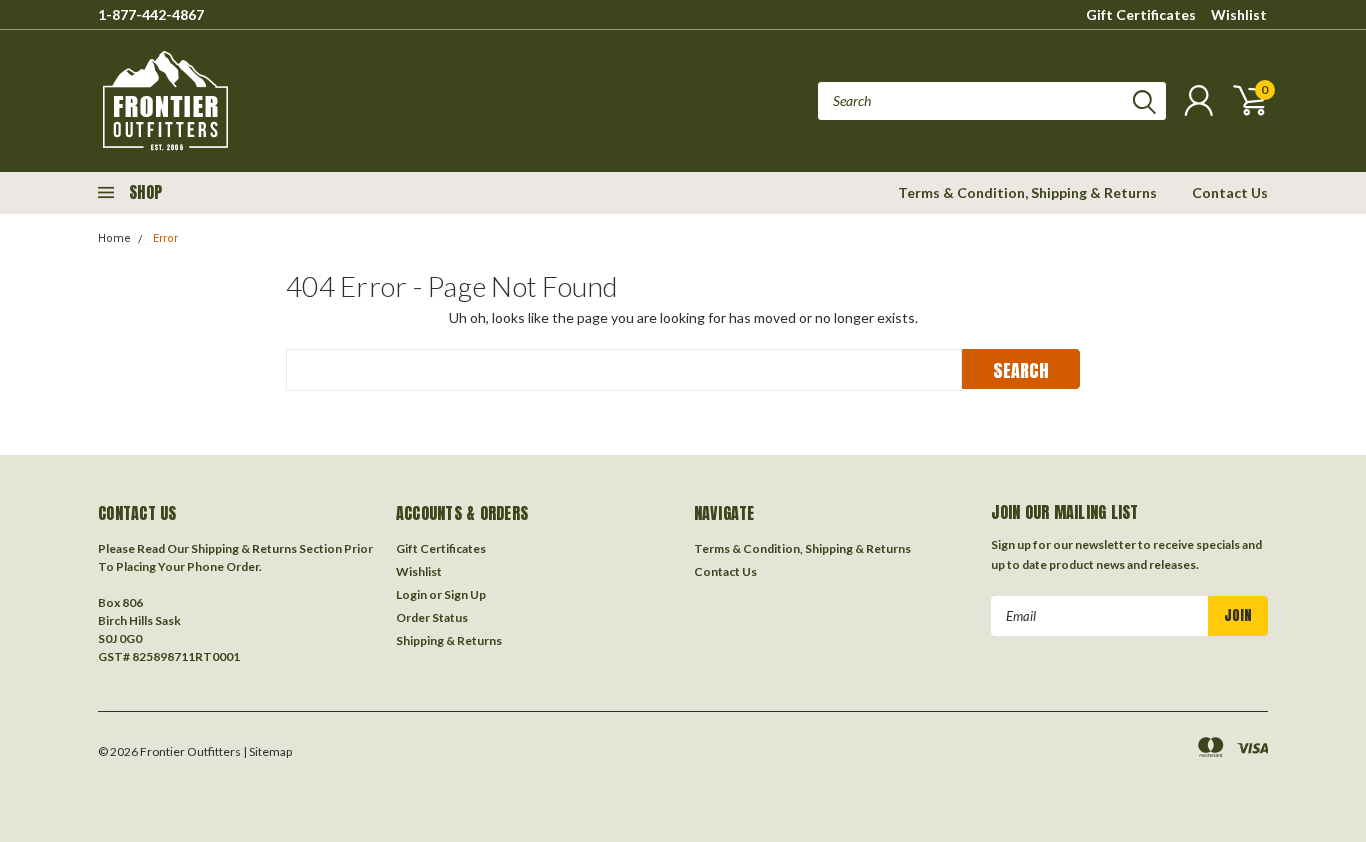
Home (114, 238)
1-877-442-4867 (151, 14)
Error (165, 238)
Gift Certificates (1141, 14)
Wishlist (1239, 14)
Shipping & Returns (449, 640)
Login (411, 594)
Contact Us (1230, 192)
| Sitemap (267, 751)
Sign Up (465, 594)
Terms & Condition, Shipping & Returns (1027, 192)
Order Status (432, 617)
